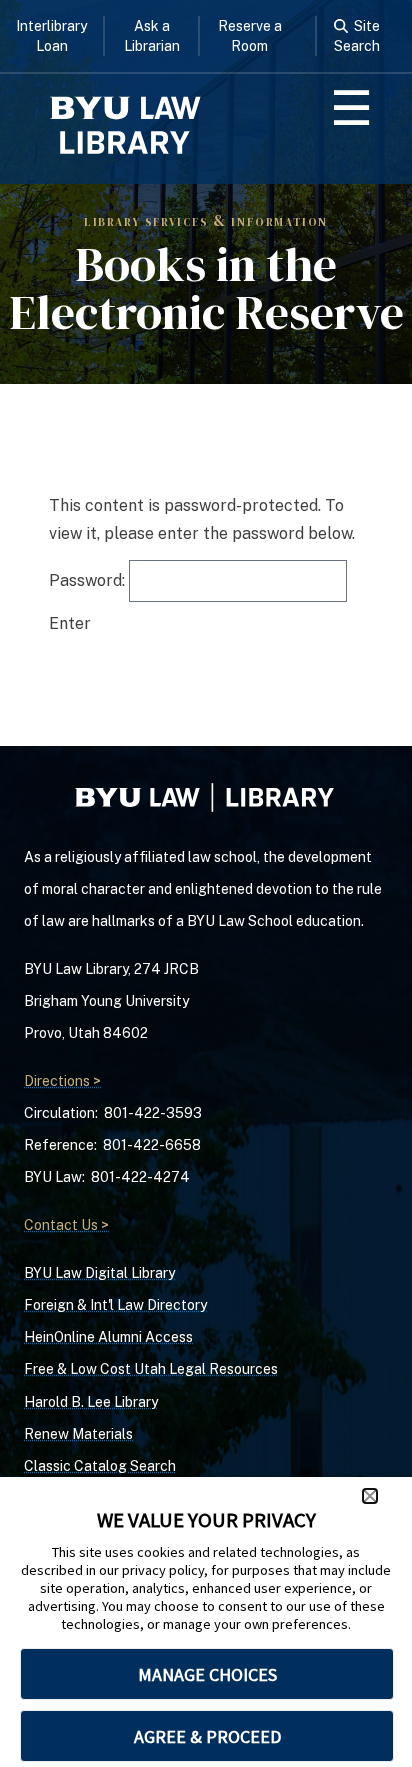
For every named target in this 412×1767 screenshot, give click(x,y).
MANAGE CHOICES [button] (207, 1674)
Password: (89, 580)
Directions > (62, 1081)
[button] (370, 1496)
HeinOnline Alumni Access (108, 1337)
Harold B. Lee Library (91, 1402)
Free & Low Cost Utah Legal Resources (151, 1369)
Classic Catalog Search (100, 1466)
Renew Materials (78, 1434)
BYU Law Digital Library (99, 1273)
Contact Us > (66, 1225)
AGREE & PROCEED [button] (207, 1736)
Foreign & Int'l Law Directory (115, 1305)
